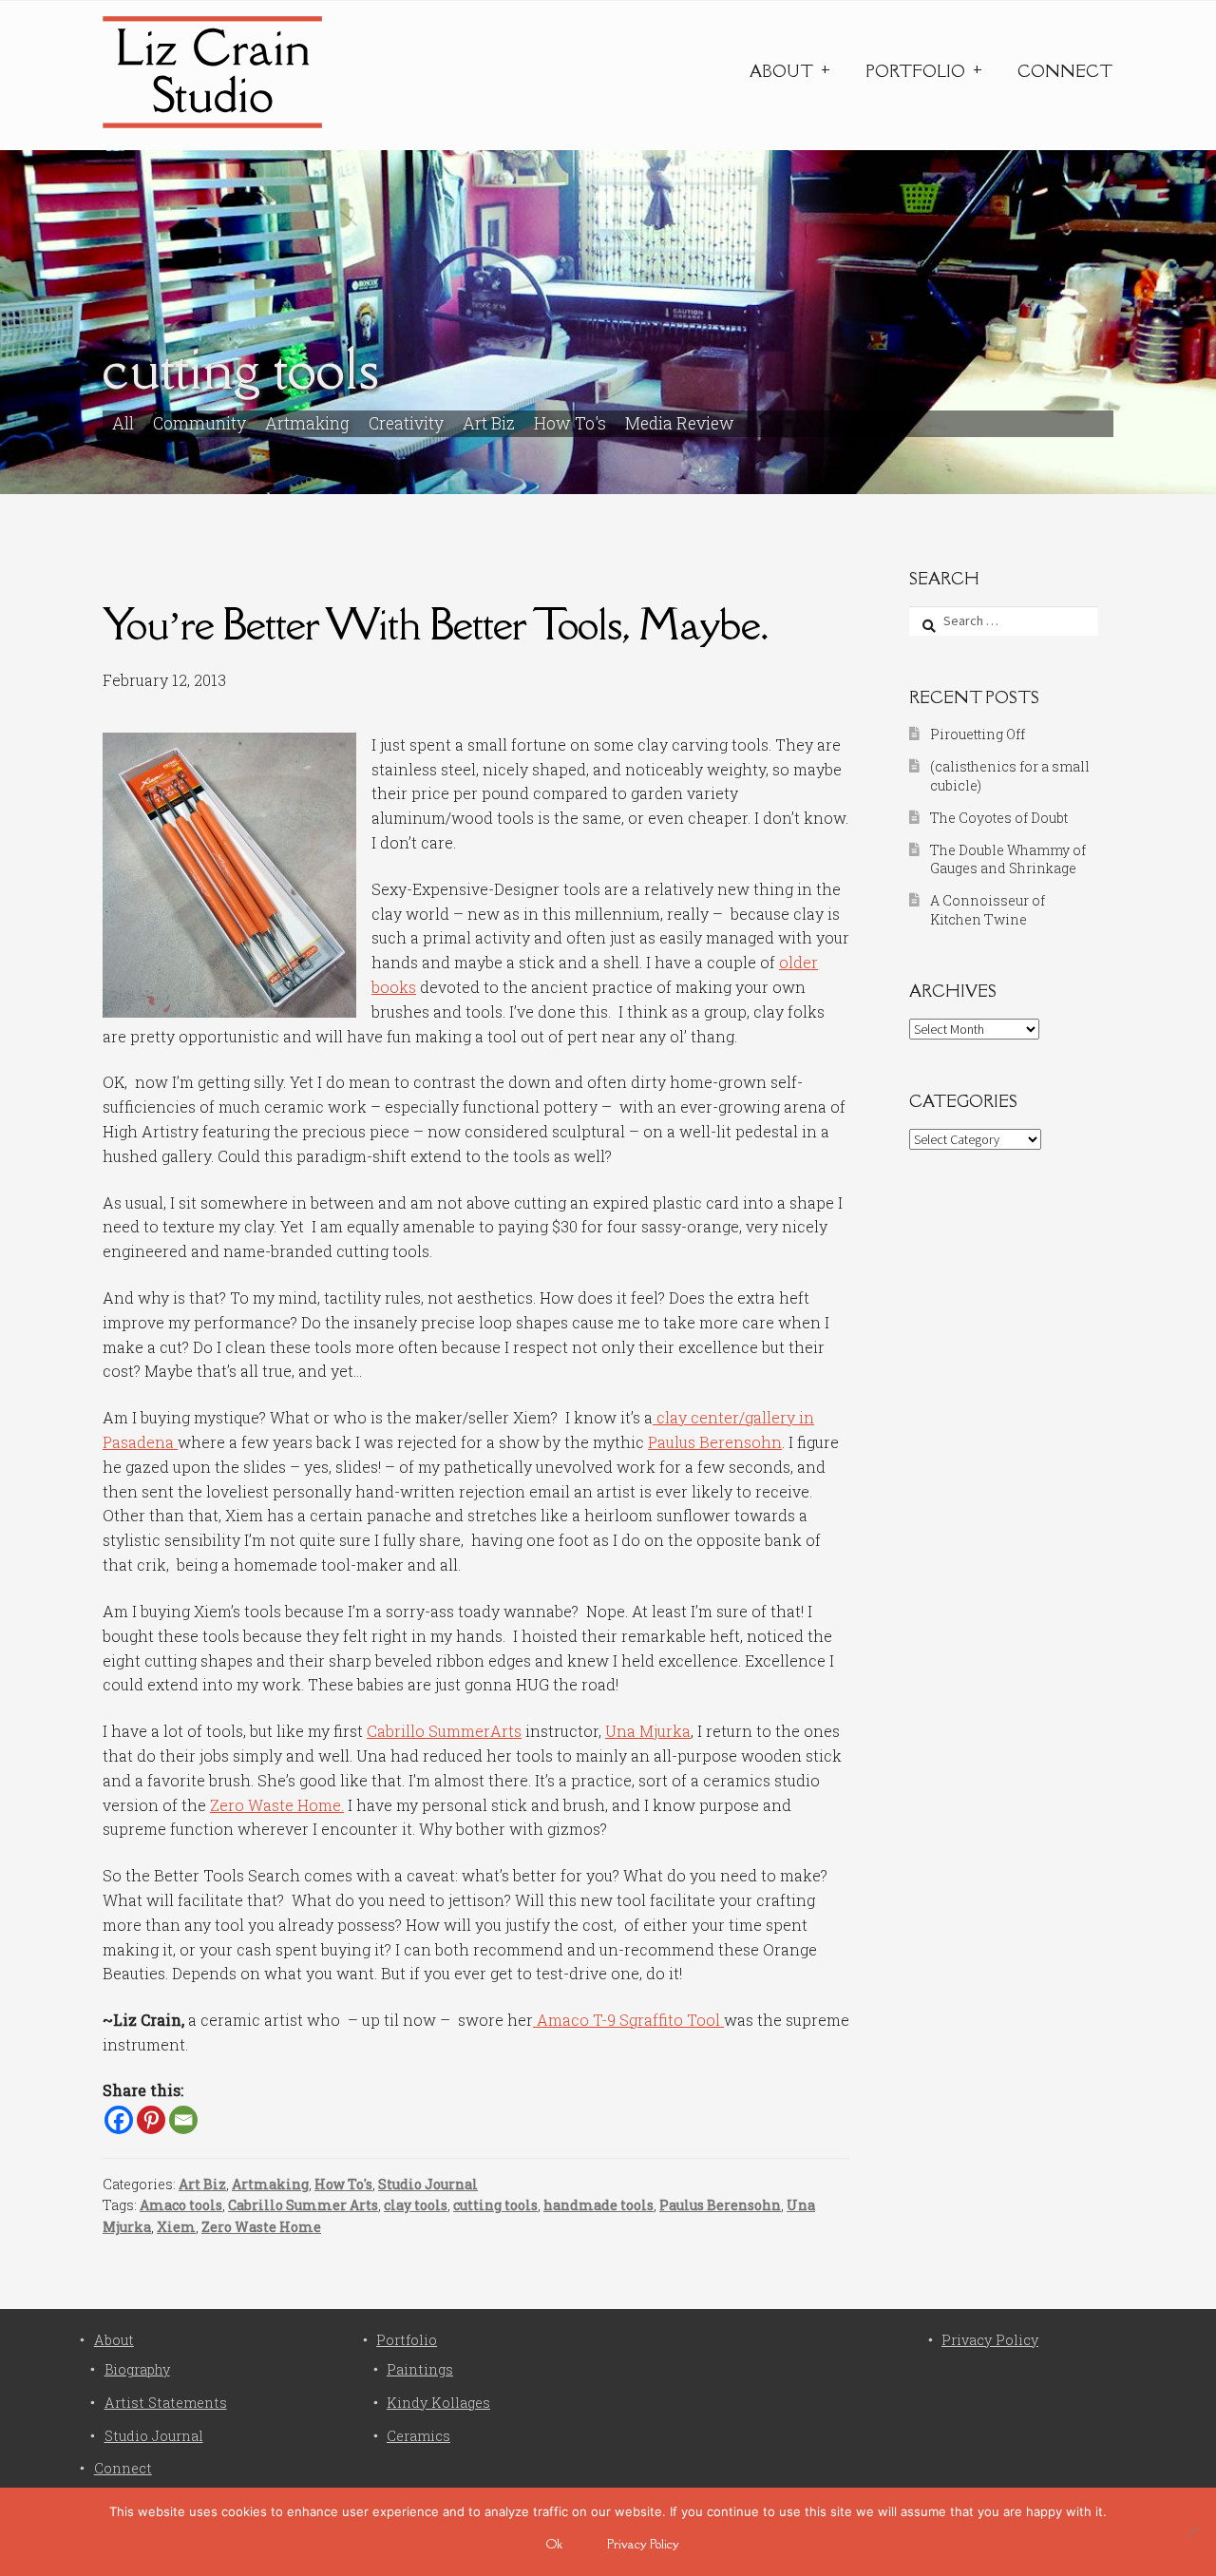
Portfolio (915, 71)
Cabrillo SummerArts (444, 1731)
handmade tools (598, 2205)
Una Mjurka (648, 1731)
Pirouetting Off (978, 734)
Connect (1065, 71)
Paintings (420, 2369)
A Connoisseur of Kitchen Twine (988, 910)
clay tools (416, 2205)
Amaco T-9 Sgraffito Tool (628, 2020)
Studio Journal (428, 2184)
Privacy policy (643, 2544)
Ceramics (418, 2436)
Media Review (680, 423)
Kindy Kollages (438, 2403)
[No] (1192, 2531)
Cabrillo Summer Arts (303, 2205)
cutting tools (495, 2205)
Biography (137, 2369)
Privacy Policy (990, 2340)
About (781, 71)
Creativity (406, 423)
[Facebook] (119, 2120)
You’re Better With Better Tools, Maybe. (435, 624)
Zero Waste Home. (277, 1805)
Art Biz (489, 423)
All (123, 423)
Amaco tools (181, 2205)
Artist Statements (166, 2403)
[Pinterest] (151, 2120)
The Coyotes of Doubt (999, 818)
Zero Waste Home (261, 2227)
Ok (554, 2544)
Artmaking (307, 423)
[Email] (183, 2120)
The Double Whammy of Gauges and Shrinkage (1008, 859)
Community (199, 423)
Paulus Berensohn (715, 1442)
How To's (570, 423)
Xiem (176, 2227)
